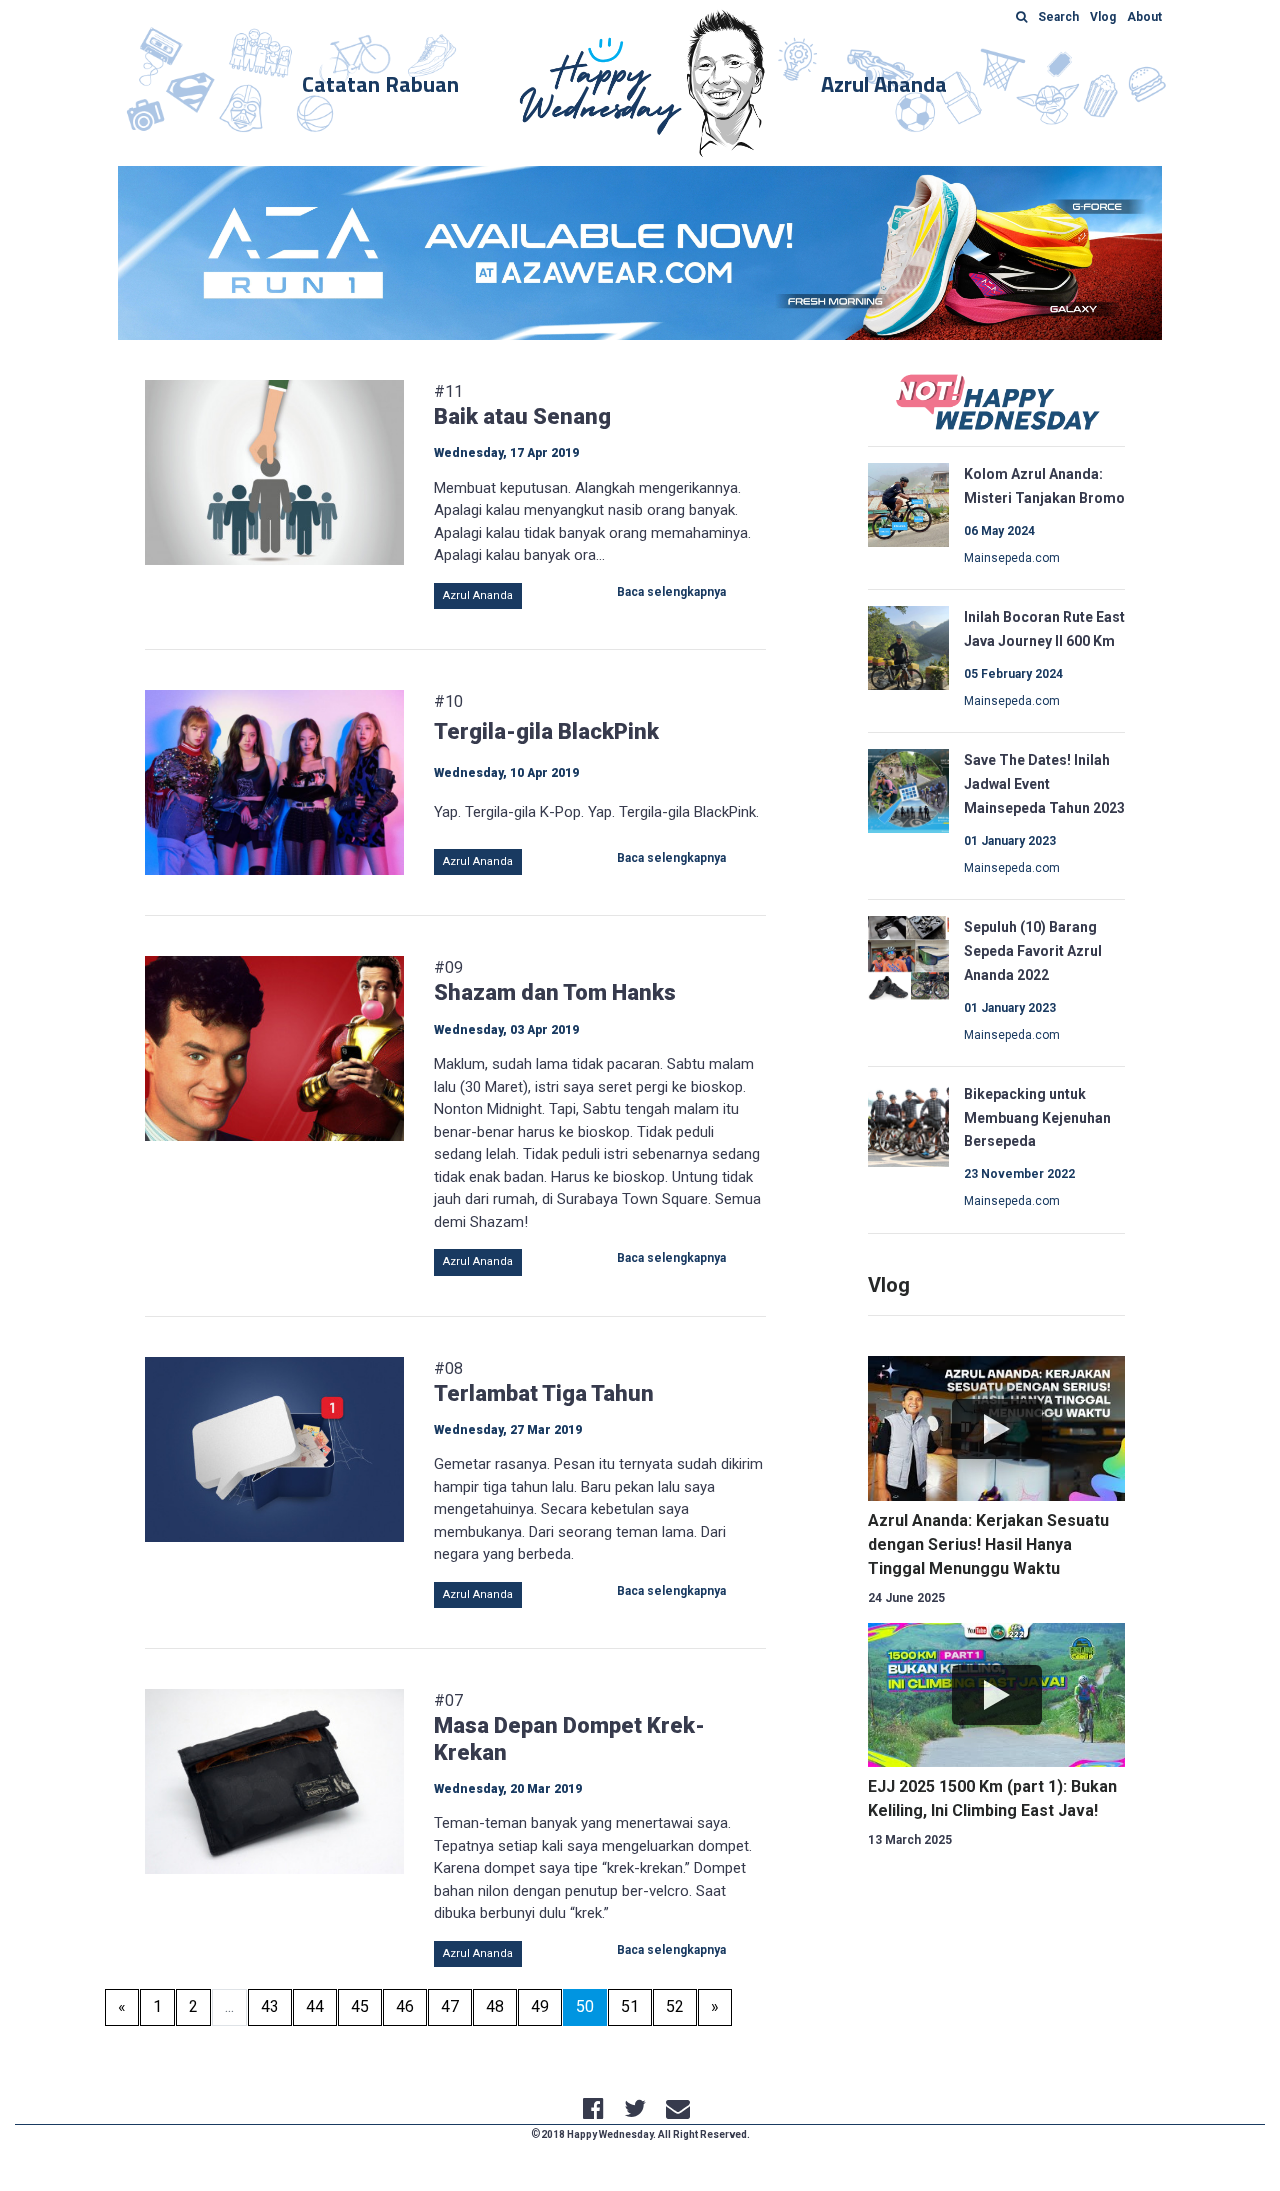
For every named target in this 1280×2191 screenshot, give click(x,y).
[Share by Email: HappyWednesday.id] (678, 2111)
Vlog (889, 1285)
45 (360, 2006)
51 (630, 2006)
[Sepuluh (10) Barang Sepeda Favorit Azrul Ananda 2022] (908, 956)
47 (450, 2006)
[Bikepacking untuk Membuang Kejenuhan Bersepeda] (908, 1123)
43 (270, 2006)
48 (495, 2006)
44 (315, 2006)
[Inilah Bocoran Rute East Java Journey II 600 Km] (908, 647)
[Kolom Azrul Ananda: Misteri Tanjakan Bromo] (908, 504)
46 (405, 2006)
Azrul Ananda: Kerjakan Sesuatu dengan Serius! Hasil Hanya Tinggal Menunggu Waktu (988, 1544)
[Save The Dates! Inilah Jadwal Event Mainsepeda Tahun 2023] (908, 790)
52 (675, 2006)
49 (540, 2006)
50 (591, 2006)
